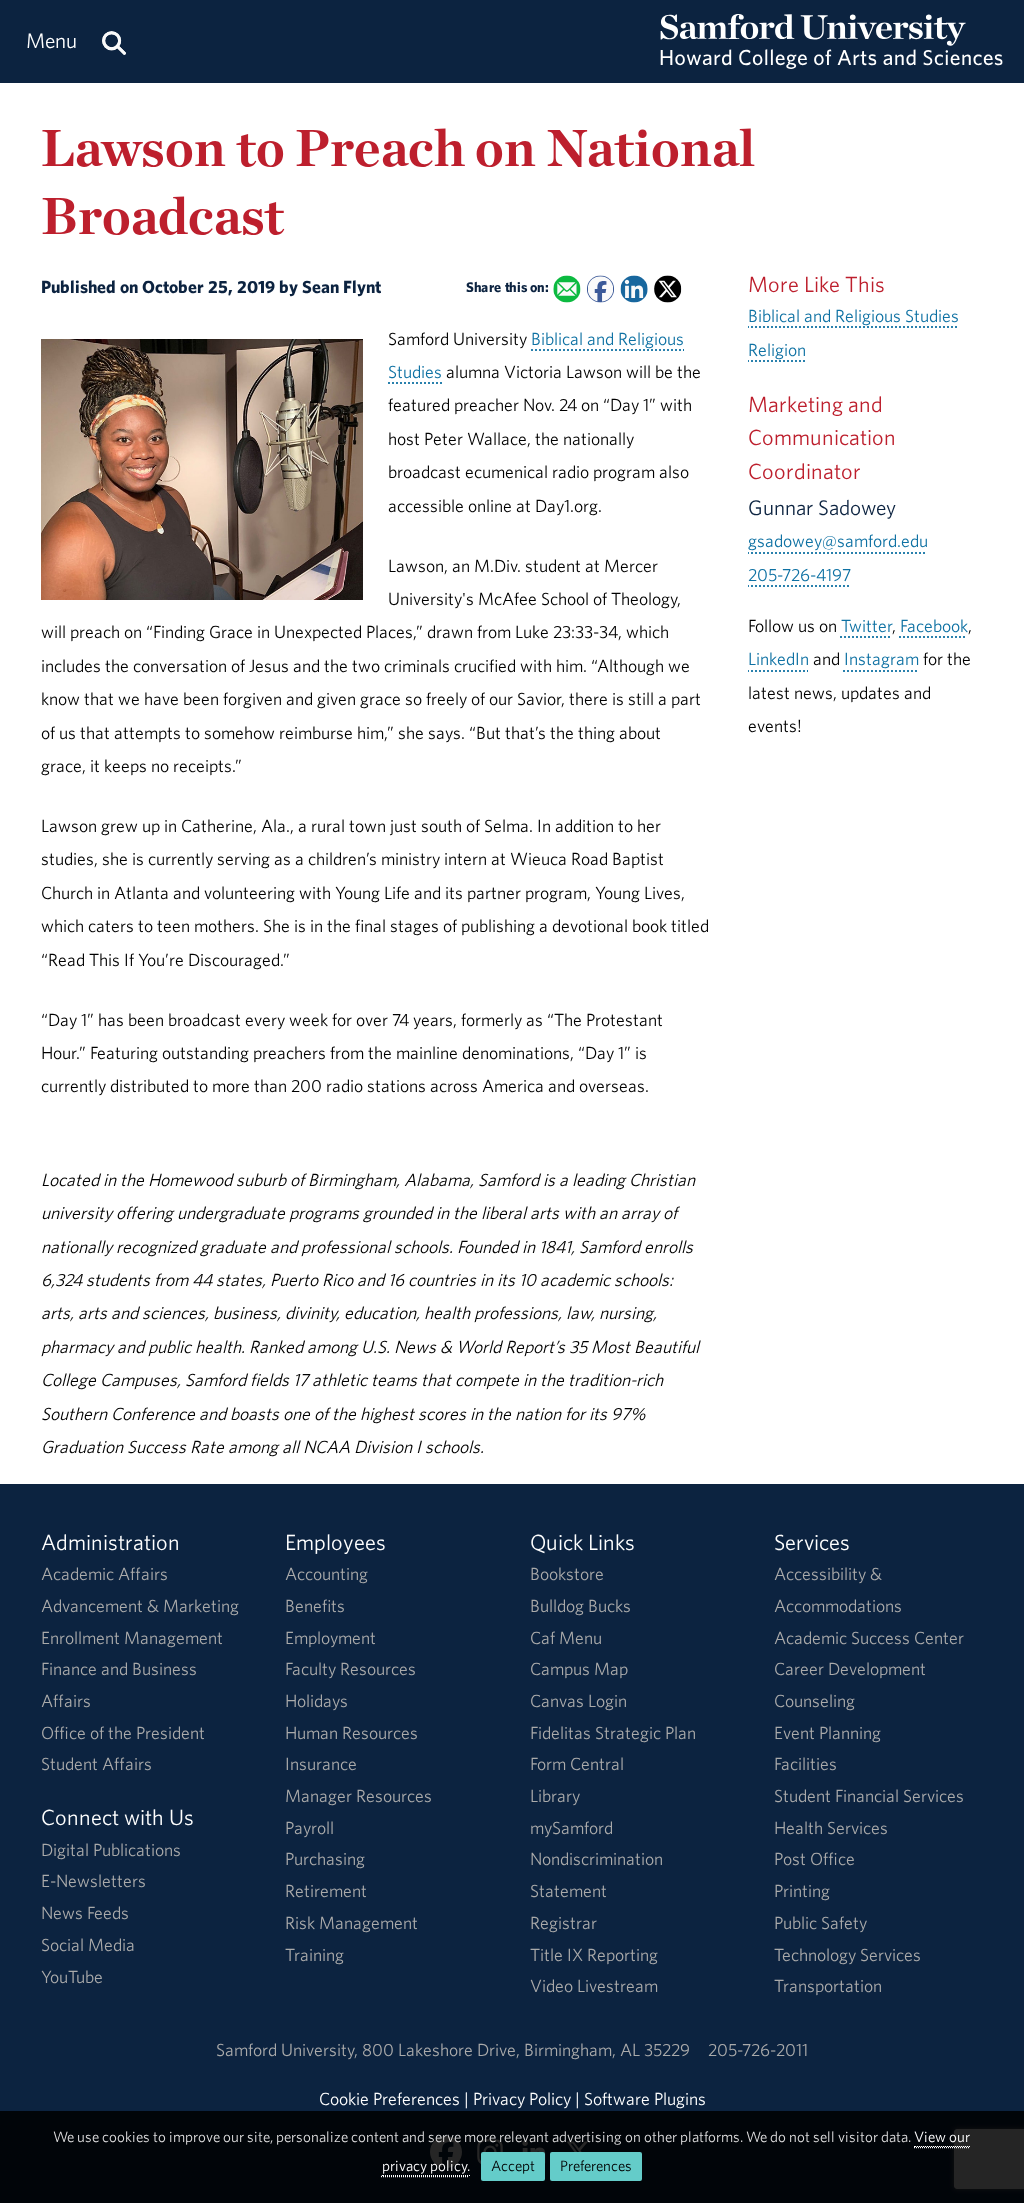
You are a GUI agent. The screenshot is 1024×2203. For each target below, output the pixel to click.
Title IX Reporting (594, 1954)
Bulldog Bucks (580, 1605)
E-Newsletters (93, 1880)
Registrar (563, 1922)
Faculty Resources (350, 1668)
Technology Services (847, 1954)
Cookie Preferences (389, 2098)
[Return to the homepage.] (831, 60)
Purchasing (325, 1858)
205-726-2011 (758, 2049)
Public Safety (820, 1922)
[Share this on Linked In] (633, 289)
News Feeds (85, 1912)
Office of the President (123, 1732)
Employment (330, 1637)
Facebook (934, 625)
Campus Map (579, 1668)
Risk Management (351, 1922)
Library (555, 1795)
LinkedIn (778, 658)
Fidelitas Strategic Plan (613, 1732)
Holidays (316, 1700)
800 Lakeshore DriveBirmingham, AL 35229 (526, 2049)
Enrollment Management (132, 1637)
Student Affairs (96, 1763)
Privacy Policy (522, 2098)
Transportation (828, 1985)
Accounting (326, 1573)
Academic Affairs (104, 1573)
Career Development (850, 1668)
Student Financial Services (869, 1795)
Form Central (577, 1763)
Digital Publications (111, 1849)
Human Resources (351, 1732)
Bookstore (567, 1573)
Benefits (315, 1605)
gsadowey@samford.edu (838, 540)
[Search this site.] (114, 41)
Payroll (309, 1827)
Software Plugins (645, 2098)
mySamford (571, 1827)
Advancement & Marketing (140, 1605)
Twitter (866, 625)
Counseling (814, 1700)
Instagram (881, 658)
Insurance (321, 1763)
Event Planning (827, 1732)
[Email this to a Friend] (566, 289)
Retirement (326, 1890)
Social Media (88, 1944)
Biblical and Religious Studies (853, 315)
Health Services (831, 1827)
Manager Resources (358, 1795)
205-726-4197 (799, 574)
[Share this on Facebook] (600, 289)
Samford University (289, 2049)
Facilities (805, 1763)
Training (314, 1954)
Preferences (596, 2165)
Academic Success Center (869, 1637)
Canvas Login (578, 1700)
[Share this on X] (667, 289)
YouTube (72, 1976)
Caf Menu (566, 1637)
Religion (777, 349)
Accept (513, 2165)
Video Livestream (594, 1985)
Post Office (814, 1858)
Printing (802, 1890)
